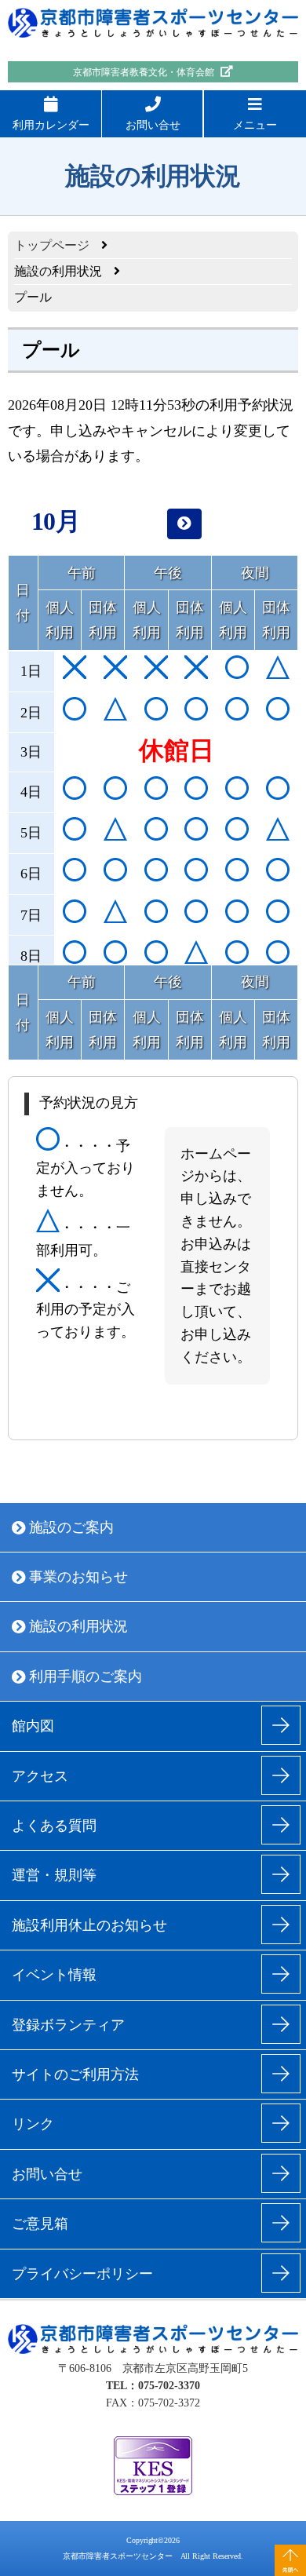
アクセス (40, 1776)
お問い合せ (153, 125)
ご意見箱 (40, 2224)
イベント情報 (54, 1975)
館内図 (33, 1726)
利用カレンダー (51, 125)
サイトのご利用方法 (75, 2074)
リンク (33, 2124)
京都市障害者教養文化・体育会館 (145, 72)
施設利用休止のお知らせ (89, 1925)
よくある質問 (54, 1826)
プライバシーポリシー (82, 2274)
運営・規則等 (54, 1875)
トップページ (52, 245)
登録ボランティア (68, 2025)
